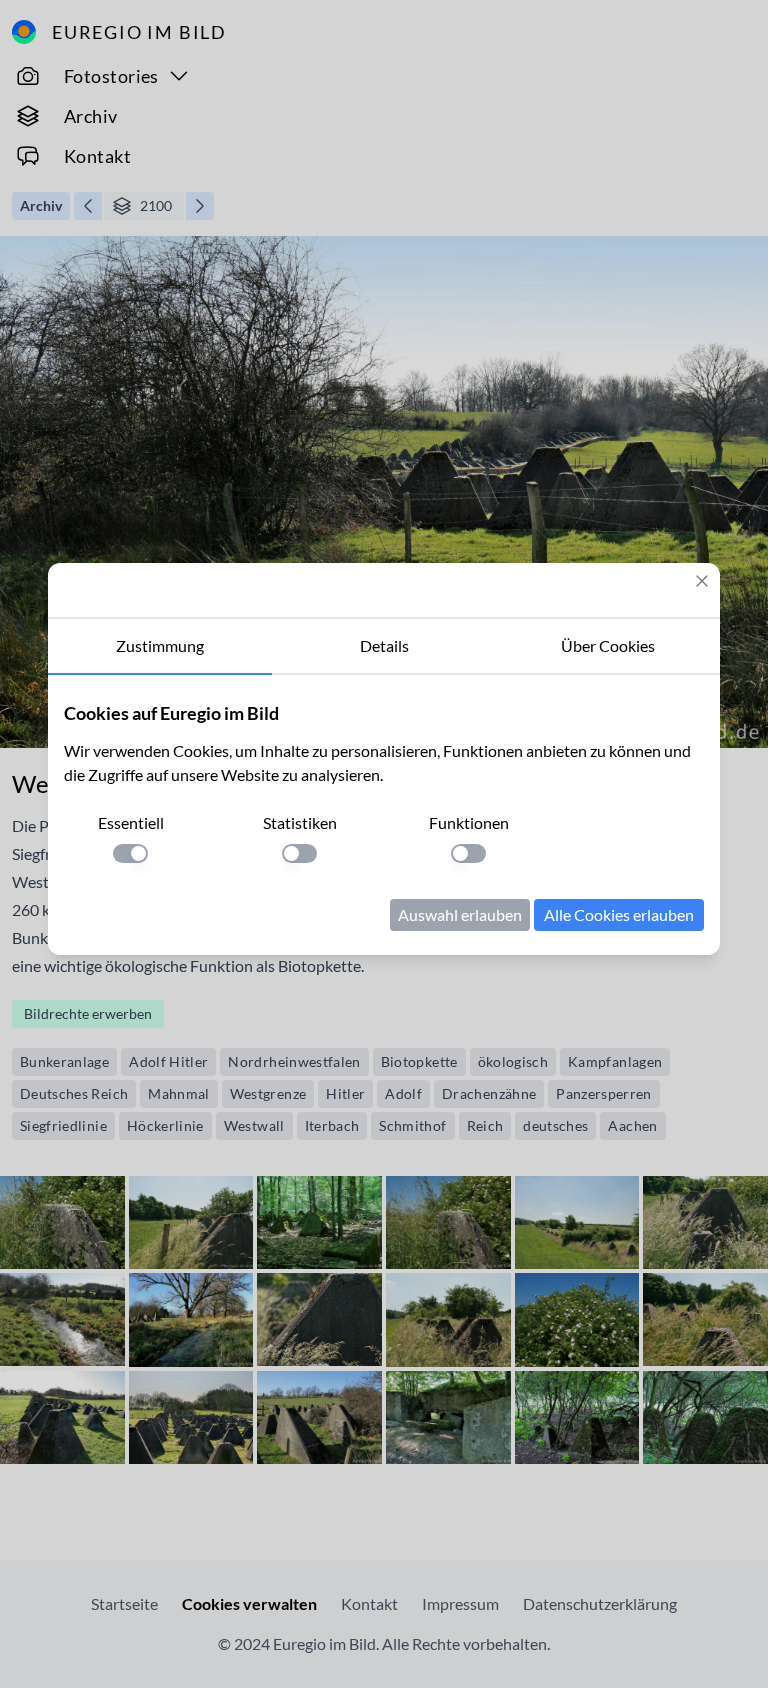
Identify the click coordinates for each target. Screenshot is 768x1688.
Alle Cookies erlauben (619, 914)
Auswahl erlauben (460, 914)
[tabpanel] (384, 815)
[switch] (130, 853)
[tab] (160, 647)
